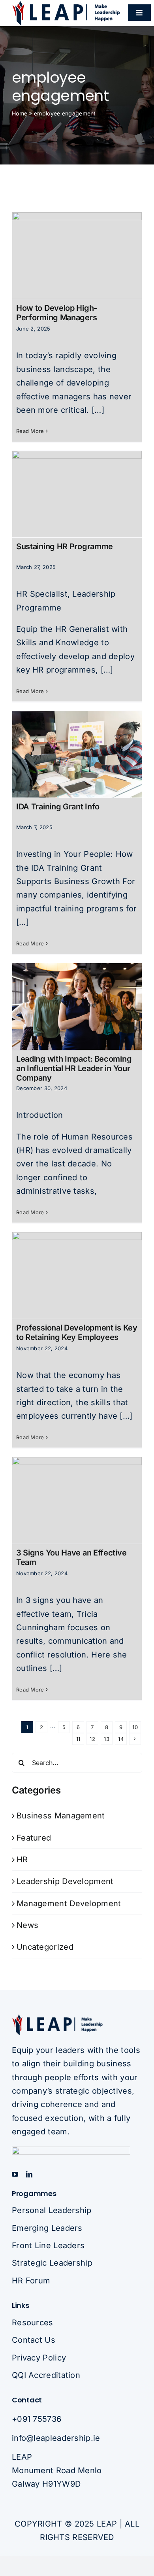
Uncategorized (45, 1947)
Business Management (61, 1816)
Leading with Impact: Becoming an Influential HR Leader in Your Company (74, 1068)
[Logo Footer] (57, 2018)
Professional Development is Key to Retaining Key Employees (77, 1332)
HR (22, 1860)
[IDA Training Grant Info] (77, 754)
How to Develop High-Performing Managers (57, 313)
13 (107, 1739)
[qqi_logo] (71, 2151)
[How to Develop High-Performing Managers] (77, 256)
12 (92, 1739)
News (27, 1925)
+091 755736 (37, 2419)
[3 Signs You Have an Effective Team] (77, 1500)
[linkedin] (29, 2174)
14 (121, 1739)
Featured (34, 1838)
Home (20, 113)
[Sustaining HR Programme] (77, 494)
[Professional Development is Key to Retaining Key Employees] (77, 1275)
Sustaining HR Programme (65, 546)
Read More (30, 431)
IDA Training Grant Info (58, 807)
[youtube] (15, 2174)
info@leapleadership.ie (56, 2438)
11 (78, 1739)
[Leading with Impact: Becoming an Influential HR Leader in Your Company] (77, 1006)
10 (135, 1727)
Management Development (69, 1903)
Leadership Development (65, 1881)
